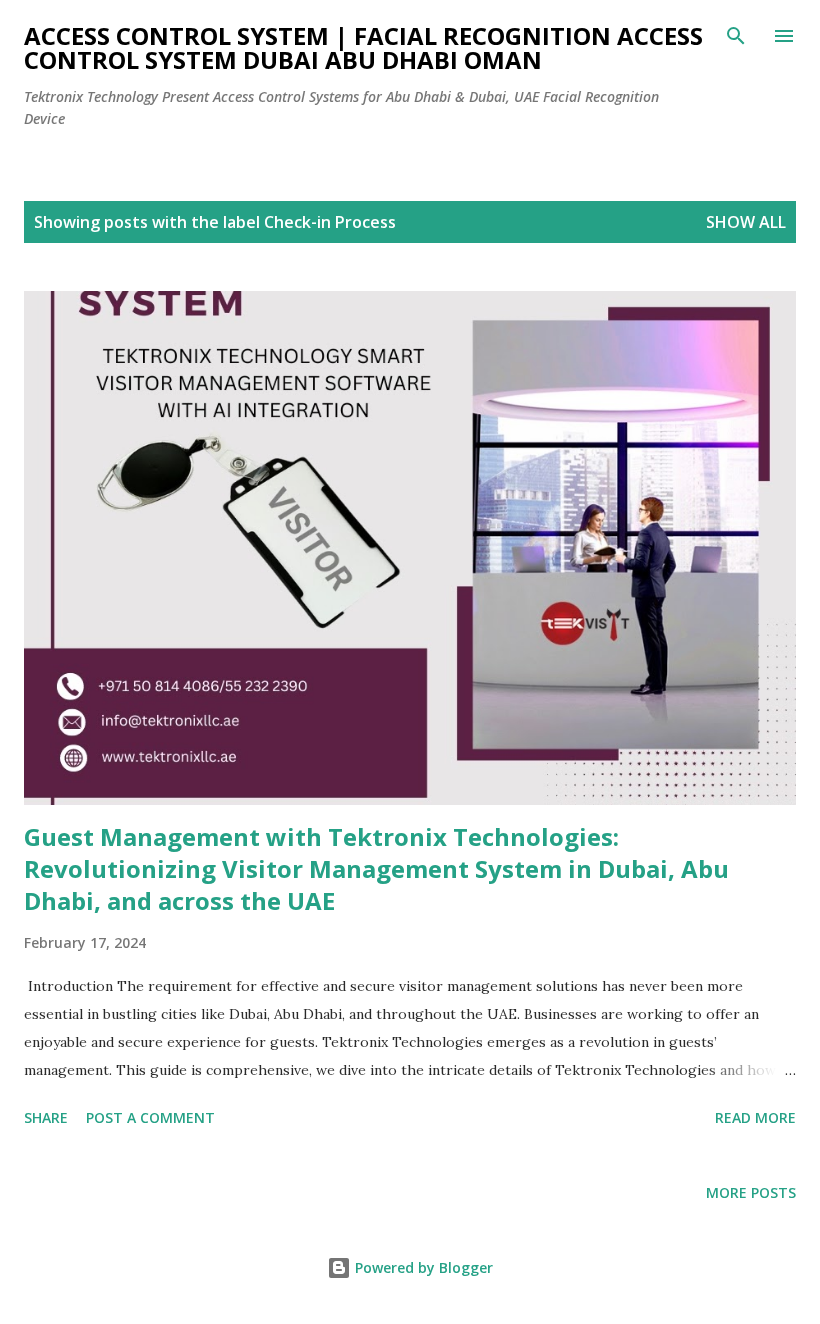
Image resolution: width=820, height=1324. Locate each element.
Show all (746, 222)
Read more (755, 1117)
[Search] (736, 36)
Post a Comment (150, 1117)
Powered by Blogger (422, 1267)
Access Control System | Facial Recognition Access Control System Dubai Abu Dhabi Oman (363, 47)
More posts (751, 1192)
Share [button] (46, 1117)
